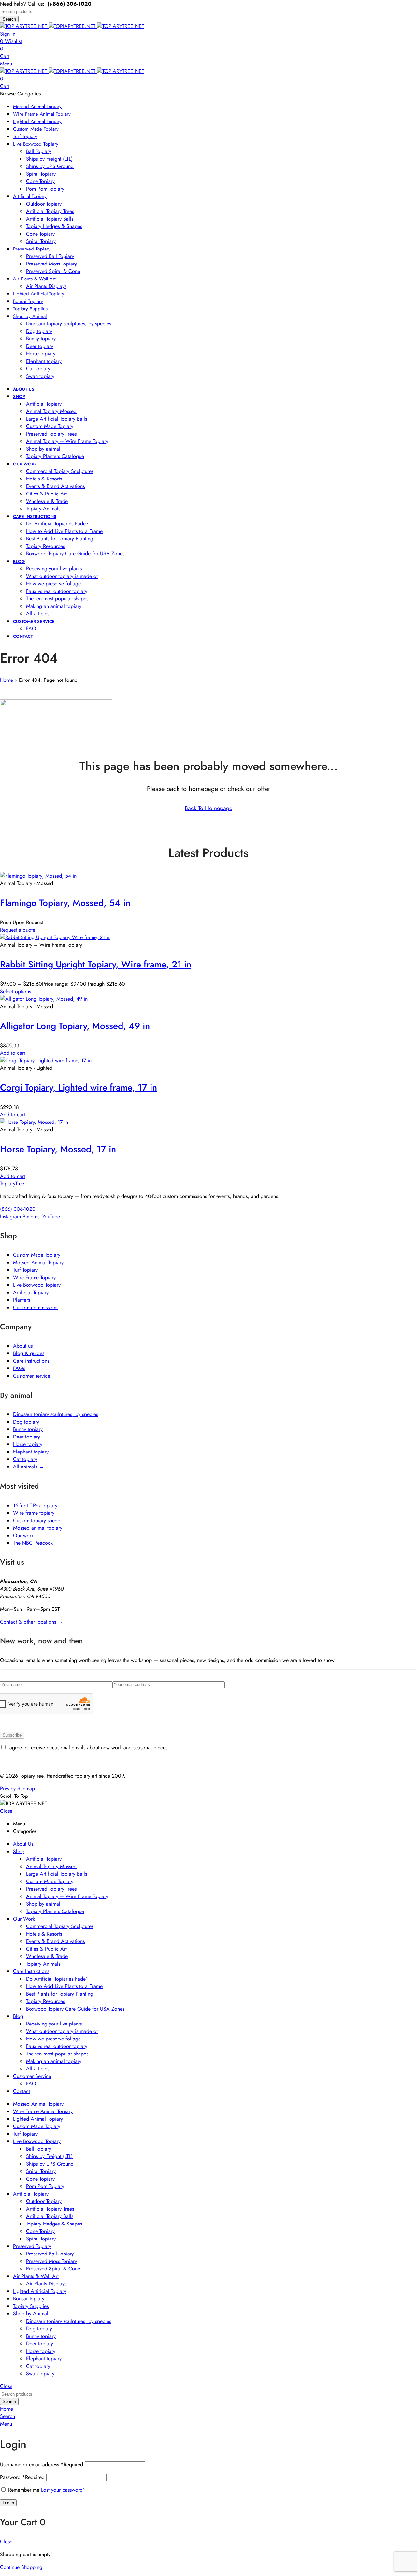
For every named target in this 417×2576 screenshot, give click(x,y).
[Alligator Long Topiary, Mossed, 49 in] (44, 999)
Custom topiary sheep (37, 1520)
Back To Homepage (208, 808)
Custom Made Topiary (37, 1255)
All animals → (29, 1467)
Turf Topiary (25, 1270)
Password (22, 2477)
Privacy (8, 1789)
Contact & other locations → (31, 1622)
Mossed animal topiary (38, 1528)
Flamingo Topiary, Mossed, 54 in (65, 903)
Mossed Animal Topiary (38, 1262)
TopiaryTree (12, 1184)
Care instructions (31, 1361)
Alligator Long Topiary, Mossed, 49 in (75, 1026)
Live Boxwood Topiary (37, 1285)
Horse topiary (28, 1444)
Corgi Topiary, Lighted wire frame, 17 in (79, 1088)
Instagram (10, 1216)
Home (7, 680)
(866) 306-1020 (18, 1209)
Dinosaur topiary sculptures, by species (56, 1414)
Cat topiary (25, 1459)
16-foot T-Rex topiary (35, 1505)
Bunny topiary (28, 1429)
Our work (23, 1535)
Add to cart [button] (13, 1053)
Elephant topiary (31, 1452)
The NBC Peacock (33, 1543)
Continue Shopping (21, 2567)
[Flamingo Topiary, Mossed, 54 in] (38, 876)
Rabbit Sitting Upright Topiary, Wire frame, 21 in (96, 964)
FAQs (19, 1368)
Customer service (32, 1376)
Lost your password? (63, 2490)
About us (23, 1346)
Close (6, 1811)
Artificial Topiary (31, 1292)
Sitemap (26, 1789)
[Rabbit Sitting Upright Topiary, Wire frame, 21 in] (55, 937)
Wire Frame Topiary (34, 1277)
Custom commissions (36, 1307)
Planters (22, 1300)
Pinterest (32, 1216)
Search (9, 19)
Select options (15, 991)
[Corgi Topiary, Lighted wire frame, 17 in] (46, 1060)
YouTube (51, 1216)
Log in (8, 2503)
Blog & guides (29, 1353)
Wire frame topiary (34, 1513)
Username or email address (42, 2464)
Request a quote (18, 930)
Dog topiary (26, 1422)
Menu (6, 64)
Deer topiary (27, 1437)
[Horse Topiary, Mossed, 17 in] (34, 1122)
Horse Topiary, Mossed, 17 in (58, 1149)
